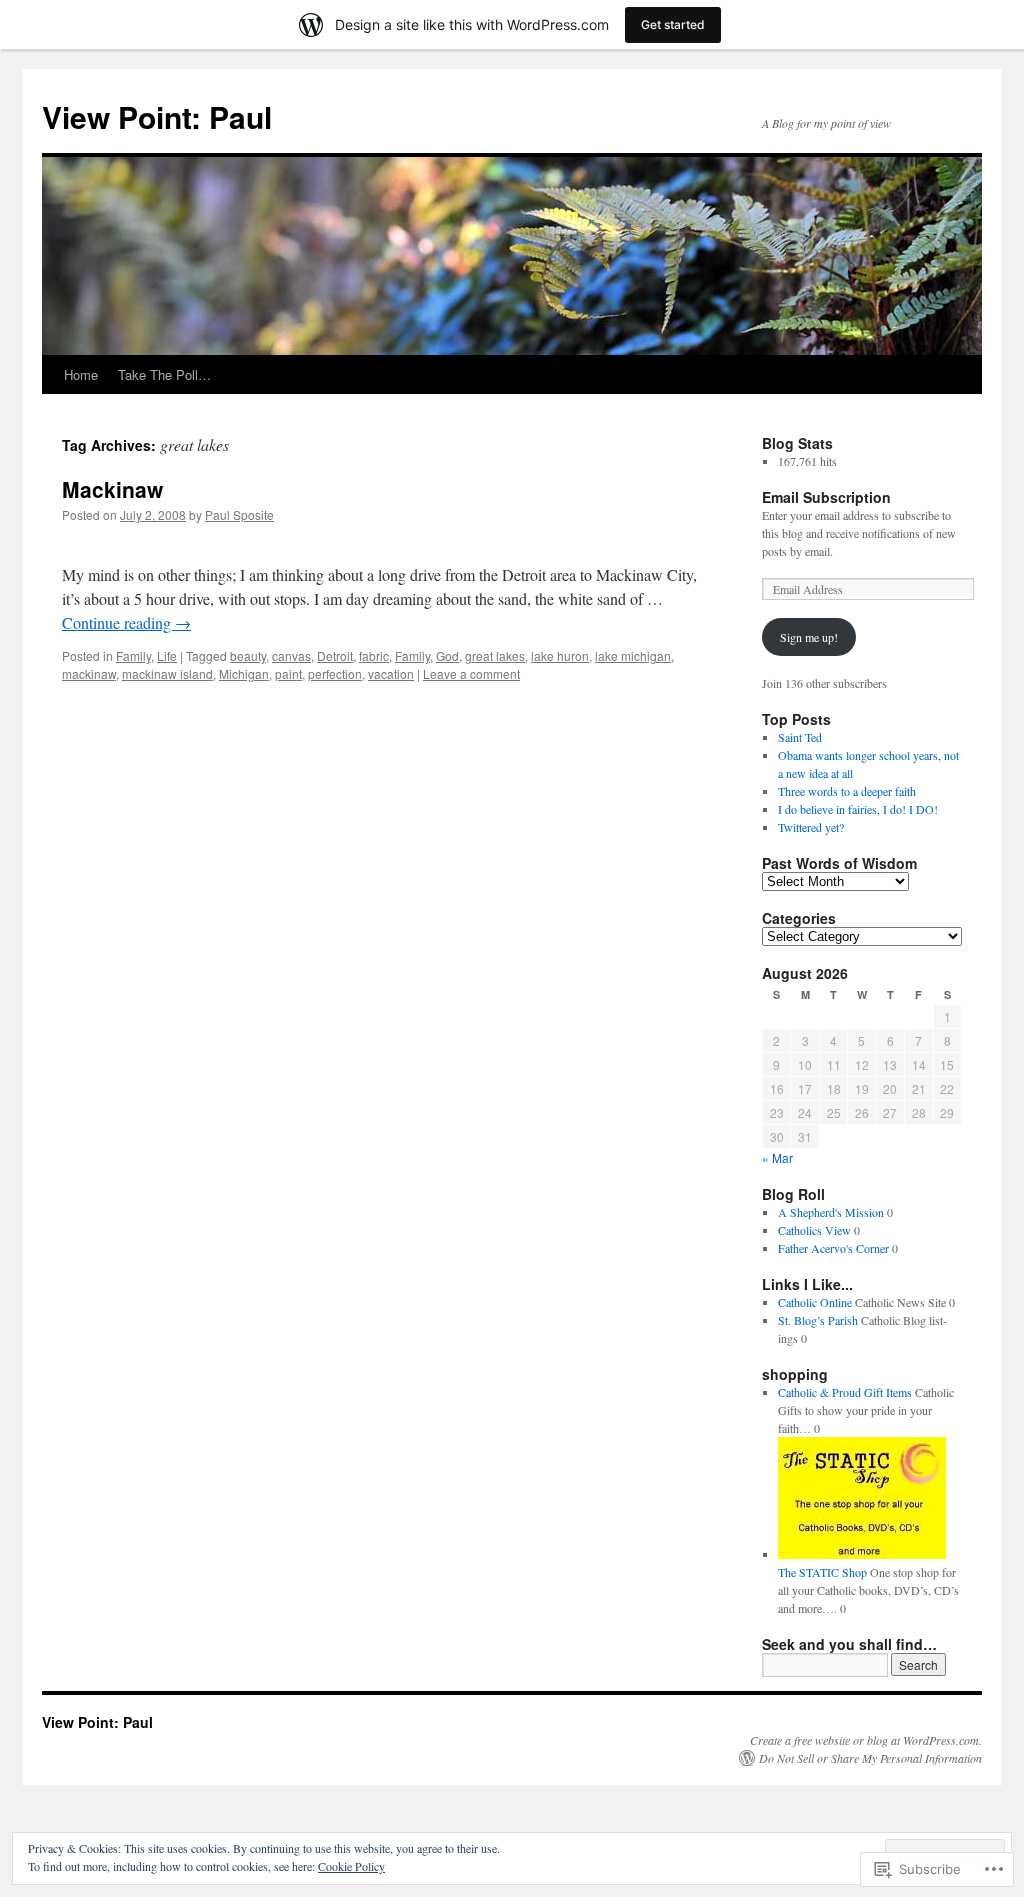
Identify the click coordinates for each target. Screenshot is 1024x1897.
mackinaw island (167, 673)
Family (133, 655)
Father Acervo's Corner (833, 1248)
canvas (291, 655)
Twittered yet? (811, 827)
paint (288, 673)
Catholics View (814, 1230)
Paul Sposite (239, 514)
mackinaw (89, 673)
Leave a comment (471, 673)
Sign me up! (809, 637)
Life (167, 655)
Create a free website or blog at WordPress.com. (866, 1740)
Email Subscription (826, 497)
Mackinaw (112, 489)
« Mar (777, 1157)
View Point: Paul (157, 116)
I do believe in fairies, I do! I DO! (858, 809)
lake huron (560, 655)
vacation (391, 673)
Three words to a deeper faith (847, 791)
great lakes (495, 655)
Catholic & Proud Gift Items (845, 1392)
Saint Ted (800, 737)
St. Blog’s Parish (818, 1320)
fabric (374, 655)
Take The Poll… (164, 374)
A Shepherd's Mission (831, 1212)
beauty (248, 655)
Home (81, 374)
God (447, 655)
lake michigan (633, 655)
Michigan (244, 673)
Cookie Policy (351, 1866)
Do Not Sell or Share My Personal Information (870, 1758)
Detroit (335, 655)
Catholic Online (815, 1302)
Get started (673, 24)
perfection (335, 673)
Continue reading (126, 622)
